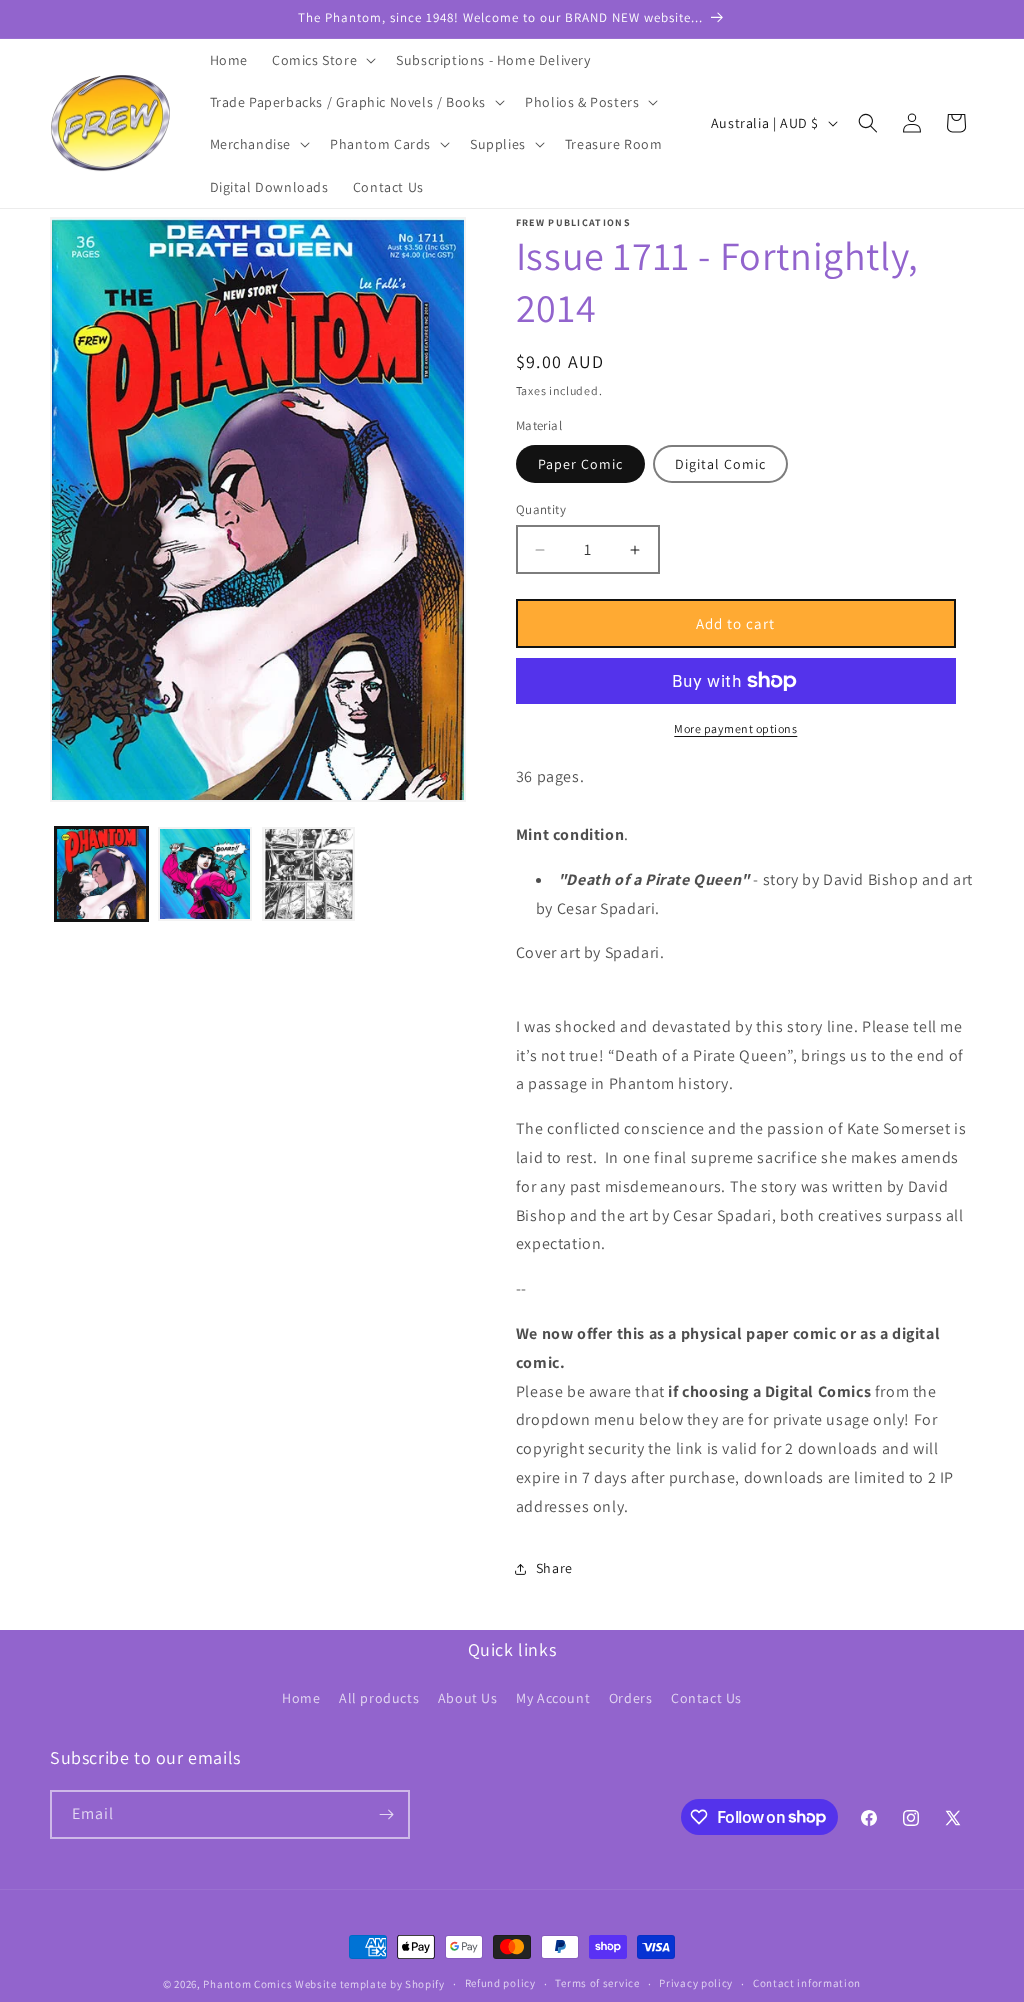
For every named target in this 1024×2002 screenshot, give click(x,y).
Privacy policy (696, 1983)
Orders (631, 1698)
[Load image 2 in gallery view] (204, 873)
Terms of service (597, 1983)
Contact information (807, 1983)
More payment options (735, 728)
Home (301, 1698)
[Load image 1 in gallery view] (101, 873)
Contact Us (706, 1698)
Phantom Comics (247, 1984)
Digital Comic (720, 464)
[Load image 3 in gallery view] (308, 873)
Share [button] (554, 1568)
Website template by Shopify (370, 1984)
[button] (322, 60)
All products (379, 1698)
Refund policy (500, 1983)
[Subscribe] (386, 1814)
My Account (553, 1698)
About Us (468, 1698)
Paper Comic (580, 464)
